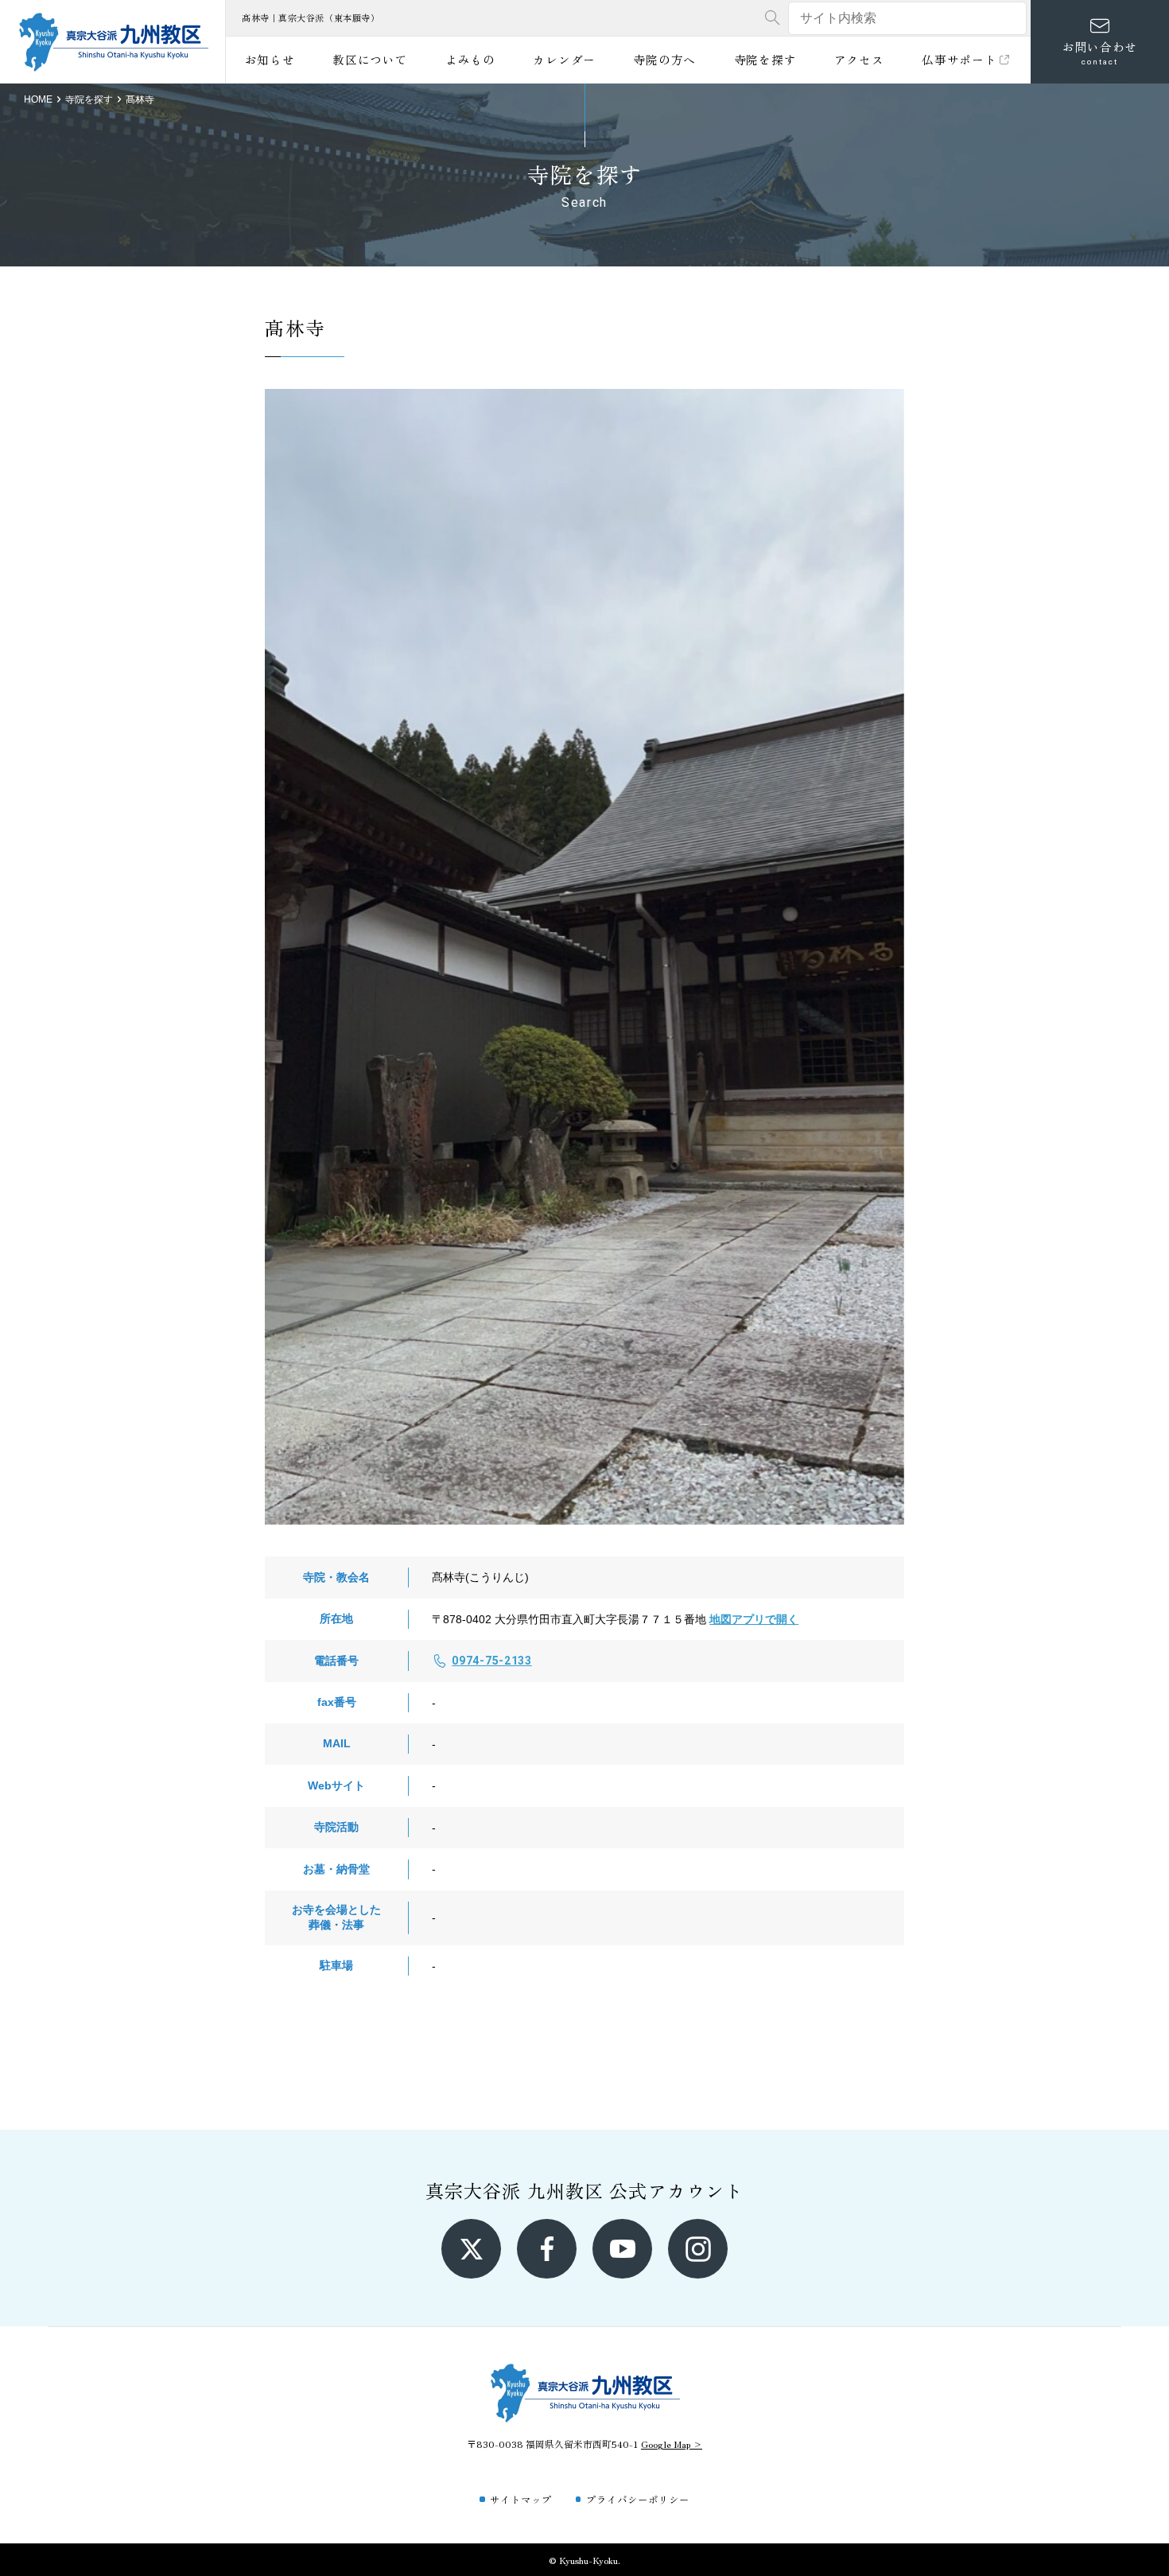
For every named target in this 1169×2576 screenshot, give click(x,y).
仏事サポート (959, 59)
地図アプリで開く (754, 1619)
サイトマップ (521, 2499)
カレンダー (564, 59)
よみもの (470, 59)
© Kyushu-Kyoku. (584, 2560)
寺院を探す (765, 59)
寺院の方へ (664, 59)
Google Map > (672, 2444)
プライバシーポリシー (638, 2499)
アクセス (859, 59)
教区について (370, 59)
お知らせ (270, 59)
